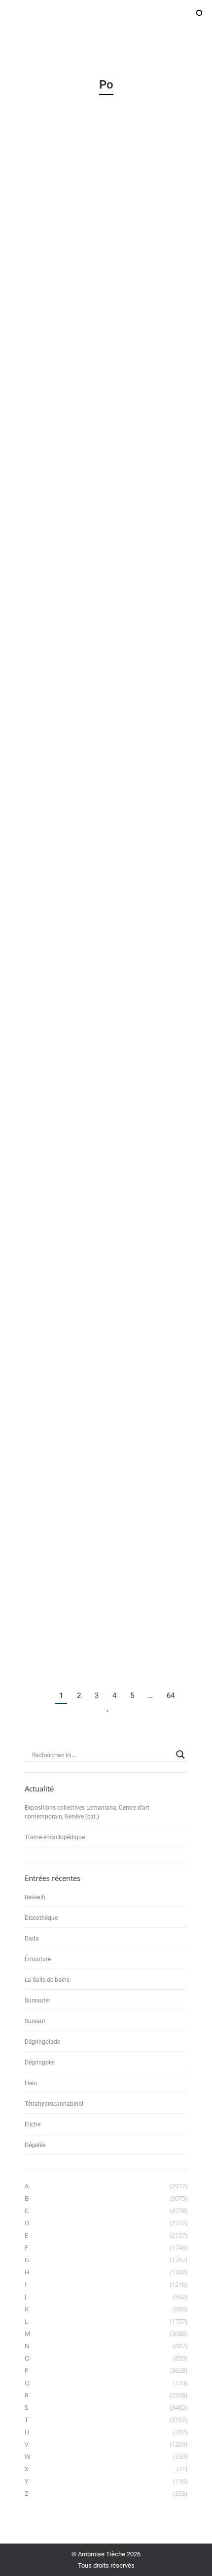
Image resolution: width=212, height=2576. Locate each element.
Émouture (38, 1959)
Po (75, 171)
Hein (31, 2083)
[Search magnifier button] (180, 1755)
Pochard (82, 457)
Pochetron (87, 993)
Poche (78, 542)
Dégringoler (40, 2062)
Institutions (80, 1604)
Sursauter (37, 2000)
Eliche (33, 2124)
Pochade (83, 349)
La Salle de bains (47, 1980)
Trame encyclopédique (55, 1837)
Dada (32, 1939)
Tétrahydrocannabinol (54, 2104)
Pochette (84, 1161)
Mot (70, 559)
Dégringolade (42, 2042)
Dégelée (35, 2145)
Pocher (80, 835)
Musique (76, 1178)
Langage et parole (89, 366)
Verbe (89, 852)
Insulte (74, 474)
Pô (70, 154)
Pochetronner (94, 1077)
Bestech (35, 1897)
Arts (70, 1422)
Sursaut (35, 2021)
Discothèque (41, 1918)
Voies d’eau (98, 171)
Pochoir (81, 1405)
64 (171, 1696)
